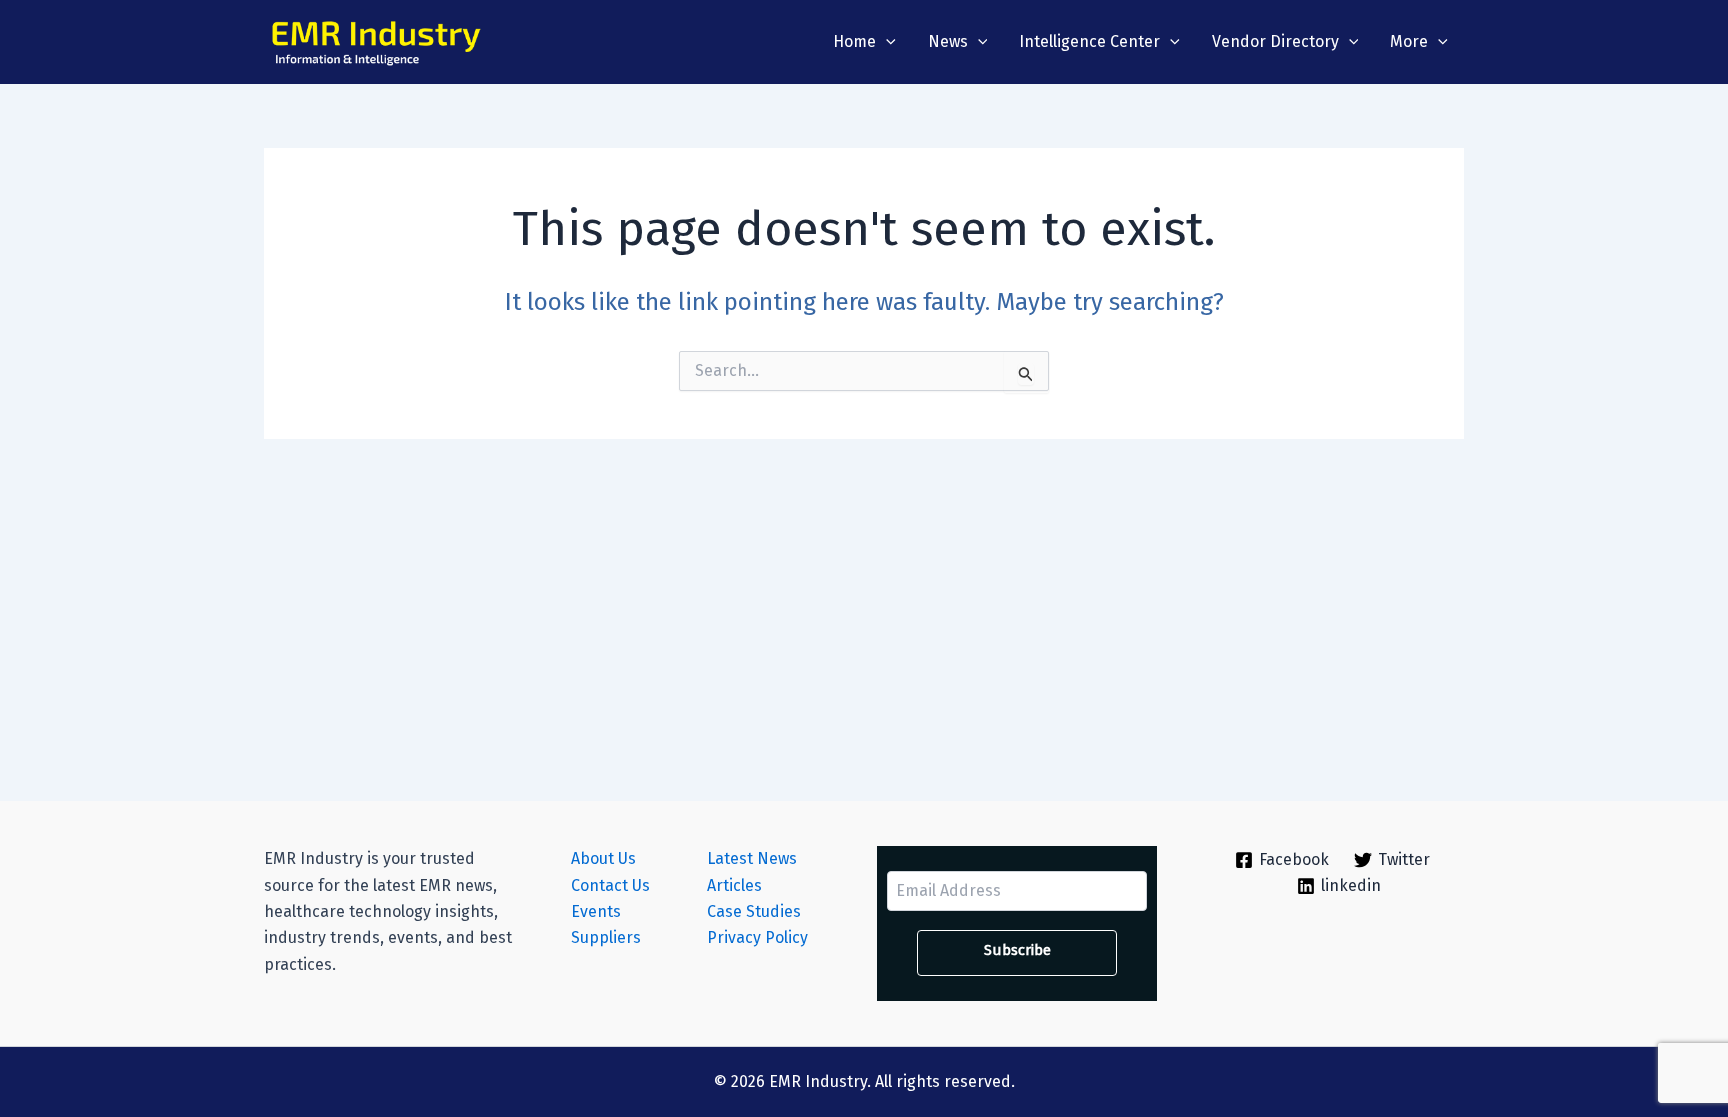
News (948, 41)
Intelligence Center (1089, 41)
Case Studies (754, 911)
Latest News (752, 858)
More (1409, 41)
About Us (603, 858)
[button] (886, 42)
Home (854, 41)
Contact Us (610, 885)
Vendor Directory (1275, 41)
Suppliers (606, 937)
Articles (734, 885)
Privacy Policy (757, 937)
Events (596, 911)
